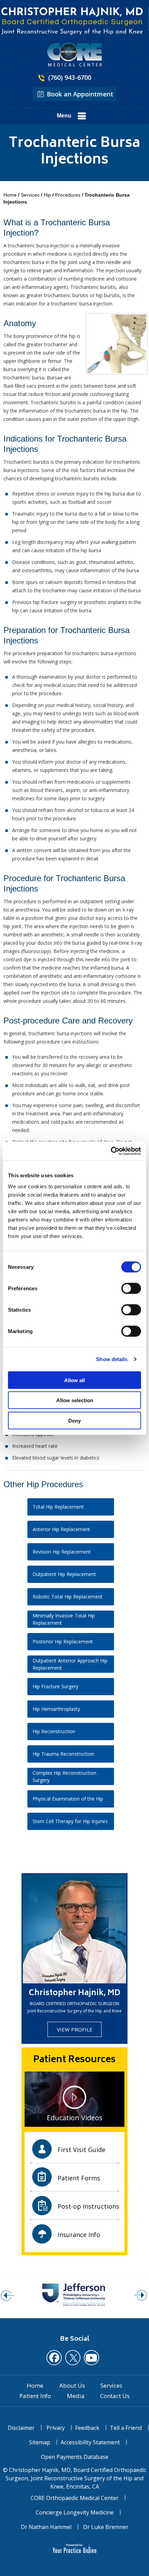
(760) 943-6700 (70, 77)
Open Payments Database (75, 2457)
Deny (74, 1420)
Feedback (87, 2428)
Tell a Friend (126, 2428)
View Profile (75, 2029)
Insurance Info (79, 2235)
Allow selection (75, 1400)
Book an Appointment (80, 94)
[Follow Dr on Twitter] (73, 2358)
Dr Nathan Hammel (46, 2527)
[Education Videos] (74, 2098)
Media (76, 2396)
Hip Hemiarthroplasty (56, 1709)
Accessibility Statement (90, 2442)
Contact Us (115, 2396)
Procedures (68, 195)
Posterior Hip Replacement (63, 1641)
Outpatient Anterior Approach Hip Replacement (70, 1664)
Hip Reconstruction (54, 1731)
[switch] (131, 1288)
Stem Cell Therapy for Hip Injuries (70, 1821)
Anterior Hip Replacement (61, 1529)
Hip (48, 195)
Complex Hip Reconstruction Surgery (64, 1776)
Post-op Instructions (88, 2206)
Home (10, 195)
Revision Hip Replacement (62, 1552)
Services (30, 195)
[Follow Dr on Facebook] (54, 2358)
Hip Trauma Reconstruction (63, 1754)
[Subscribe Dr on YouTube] (91, 2358)
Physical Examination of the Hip (68, 1799)
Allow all (74, 1380)
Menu (64, 116)
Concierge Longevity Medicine (75, 2512)
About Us (72, 2386)
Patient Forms (79, 2178)
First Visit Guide (81, 2150)
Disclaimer (21, 2428)
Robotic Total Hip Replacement (68, 1597)
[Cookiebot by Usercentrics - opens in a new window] (111, 1151)
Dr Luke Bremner (106, 2527)
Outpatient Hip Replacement (64, 1574)
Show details (112, 1359)
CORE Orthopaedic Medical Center (74, 2498)
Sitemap (40, 2442)
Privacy (56, 2428)
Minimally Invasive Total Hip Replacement (64, 1619)
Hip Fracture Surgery (55, 1686)
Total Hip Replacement (58, 1507)
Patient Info (35, 2396)
